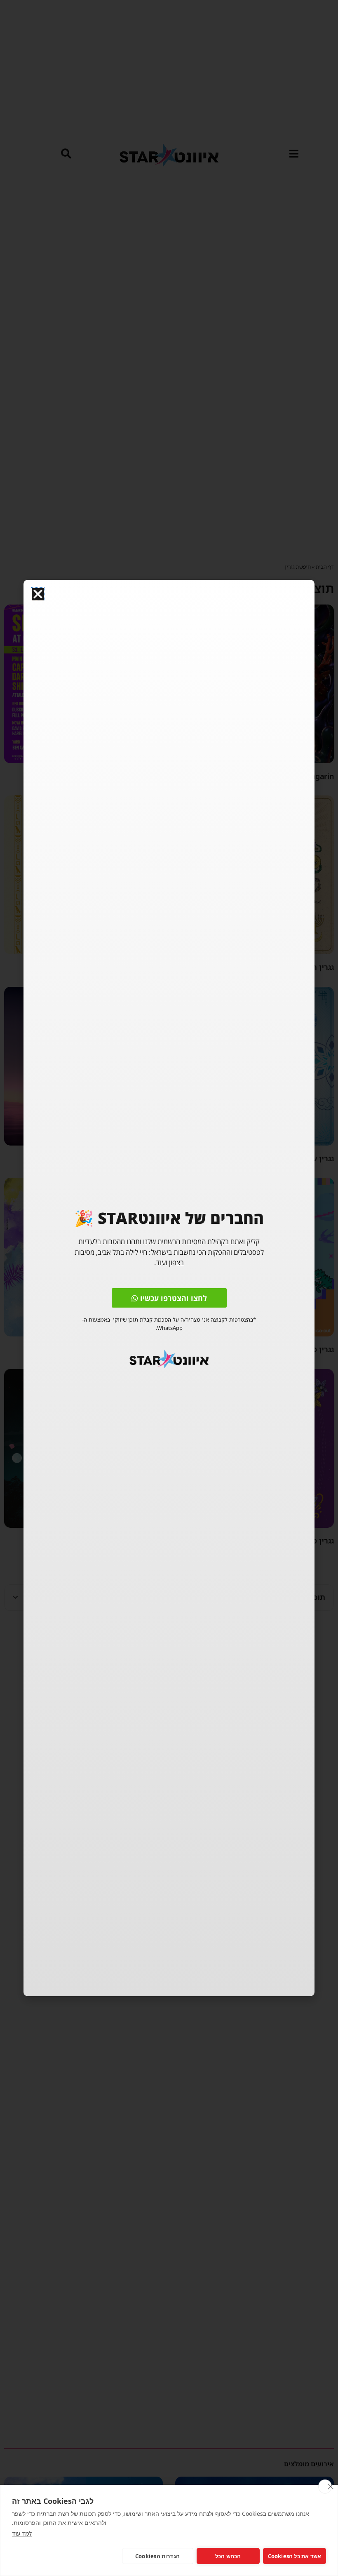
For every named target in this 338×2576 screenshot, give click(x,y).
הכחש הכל (228, 2556)
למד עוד (22, 2533)
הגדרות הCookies (157, 2556)
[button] (38, 594)
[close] (325, 2487)
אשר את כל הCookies (295, 2556)
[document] (169, 1288)
